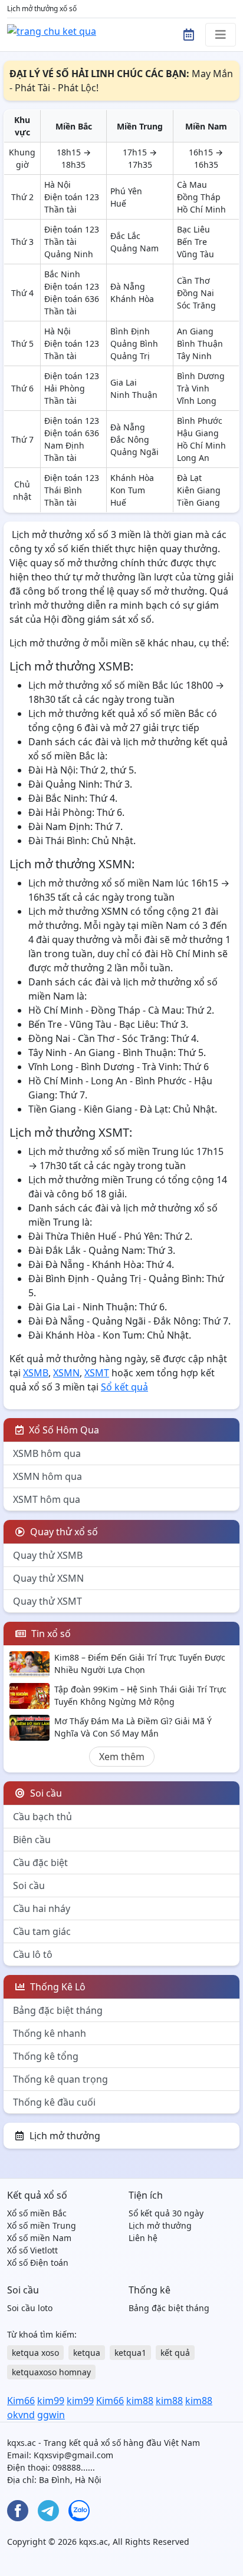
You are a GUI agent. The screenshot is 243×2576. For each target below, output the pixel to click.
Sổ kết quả (124, 1387)
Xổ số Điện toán (38, 2263)
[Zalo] (79, 2511)
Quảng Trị (130, 356)
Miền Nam (206, 126)
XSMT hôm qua (47, 1499)
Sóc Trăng (196, 305)
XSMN (66, 1373)
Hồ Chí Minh (201, 209)
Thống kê (150, 2290)
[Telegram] (48, 2511)
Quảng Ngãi (134, 452)
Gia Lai (124, 382)
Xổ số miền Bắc (37, 2213)
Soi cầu (29, 1885)
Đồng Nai (196, 293)
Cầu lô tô (33, 1954)
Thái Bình (63, 490)
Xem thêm (122, 1757)
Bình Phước (200, 421)
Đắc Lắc (125, 236)
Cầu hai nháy (42, 1908)
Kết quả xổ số (37, 2195)
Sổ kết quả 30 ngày (166, 2213)
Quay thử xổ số (63, 1532)
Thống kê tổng (46, 2056)
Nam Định (64, 445)
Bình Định (130, 331)
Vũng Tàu (196, 254)
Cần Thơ (193, 280)
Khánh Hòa (132, 299)
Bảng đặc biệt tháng (58, 2010)
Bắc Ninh (62, 274)
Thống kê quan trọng (60, 2079)
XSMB (36, 1373)
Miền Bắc (74, 126)
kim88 (140, 2401)
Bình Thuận (200, 343)
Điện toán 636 (72, 299)
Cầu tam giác (42, 1931)
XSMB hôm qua (47, 1453)
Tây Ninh (194, 356)
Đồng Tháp (199, 197)
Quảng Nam (134, 248)
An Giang (195, 331)
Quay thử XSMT (47, 1601)
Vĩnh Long (197, 401)
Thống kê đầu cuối (54, 2102)
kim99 (51, 2401)
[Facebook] (18, 2511)
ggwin (51, 2415)
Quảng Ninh (69, 254)
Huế (118, 203)
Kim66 (21, 2401)
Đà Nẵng (128, 286)
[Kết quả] (52, 30)
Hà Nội (58, 185)
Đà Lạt (189, 478)
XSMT (97, 1373)
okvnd (21, 2415)
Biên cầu (32, 1840)
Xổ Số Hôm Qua (63, 1430)
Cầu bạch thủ (42, 1817)
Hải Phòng (65, 388)
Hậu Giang (198, 433)
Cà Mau (192, 185)
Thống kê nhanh (50, 2033)
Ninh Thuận (134, 395)
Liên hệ (143, 2238)
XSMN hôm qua (47, 1476)
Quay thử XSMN (48, 1578)
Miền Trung (140, 126)
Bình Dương (201, 376)
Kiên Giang (199, 490)
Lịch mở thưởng (65, 2136)
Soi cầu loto (30, 2308)
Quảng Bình (134, 343)
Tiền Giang (198, 502)
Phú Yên (126, 191)
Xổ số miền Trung (42, 2225)
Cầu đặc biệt (40, 1863)
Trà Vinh (193, 388)
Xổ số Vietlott (32, 2250)
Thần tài (60, 209)
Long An (193, 458)
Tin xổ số (50, 1634)
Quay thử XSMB (48, 1555)
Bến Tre (192, 242)
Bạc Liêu (193, 229)
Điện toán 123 (72, 197)
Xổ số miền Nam (39, 2238)
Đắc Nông (130, 439)
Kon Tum (128, 490)
